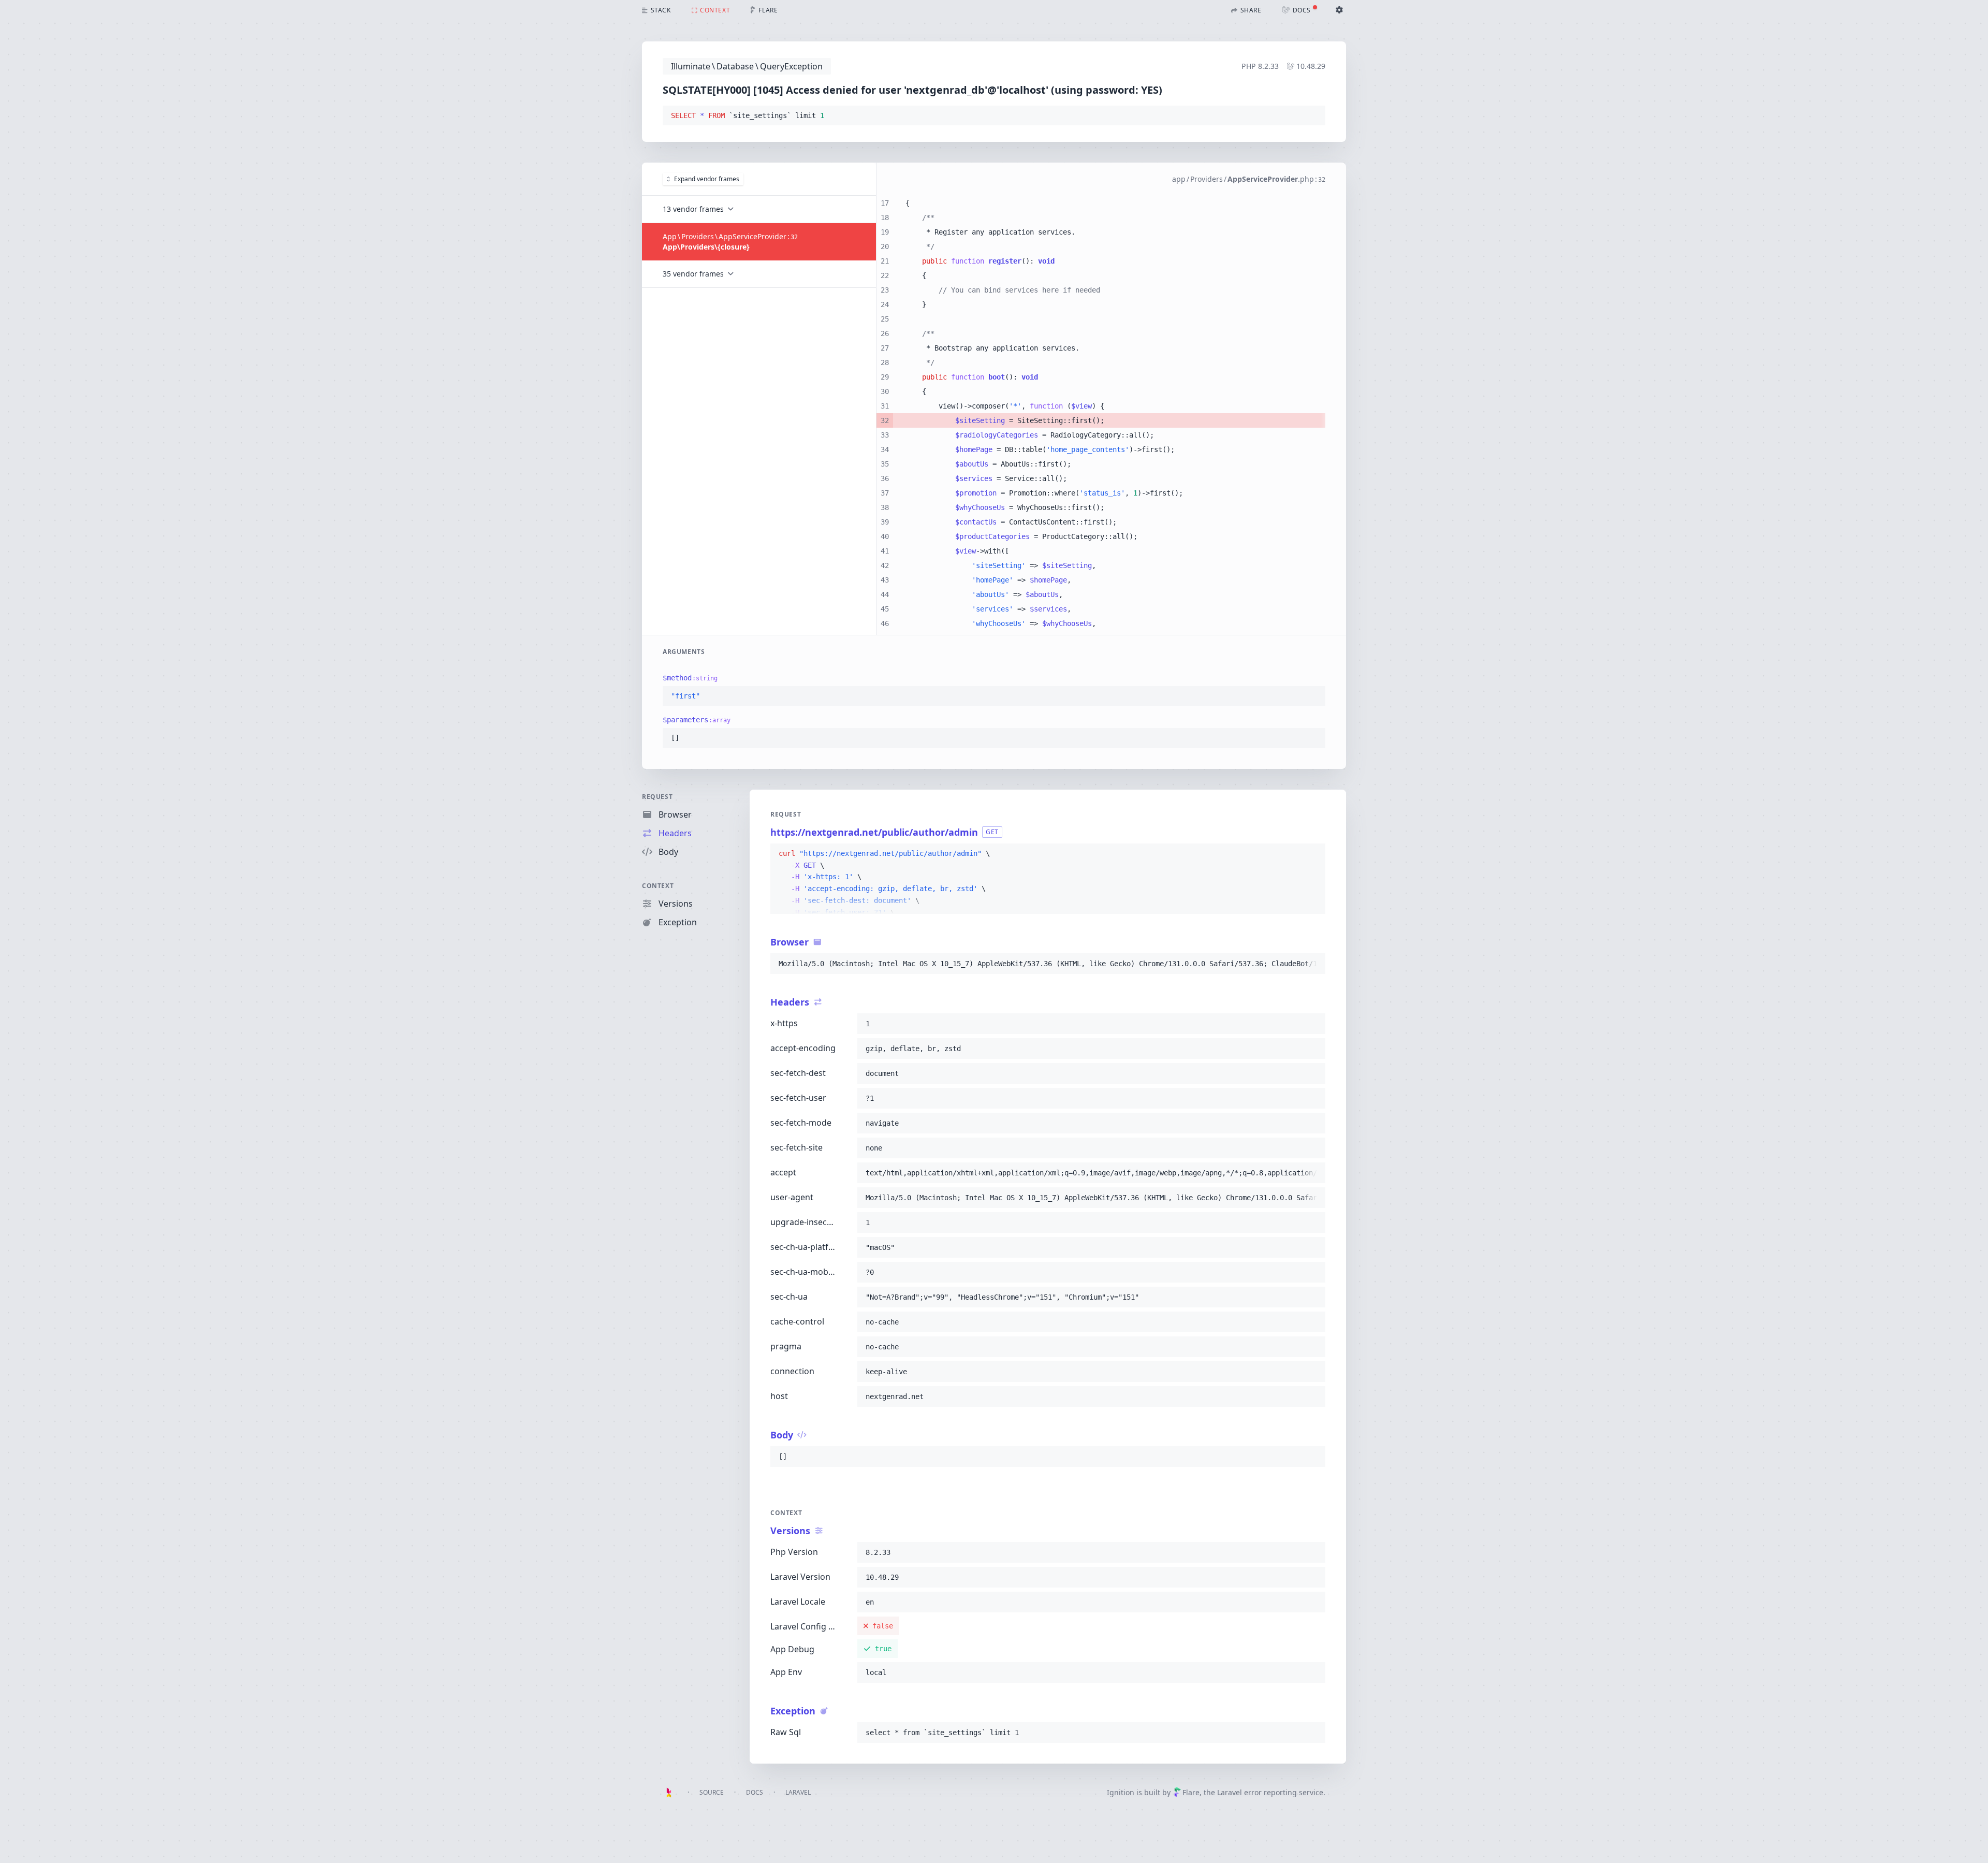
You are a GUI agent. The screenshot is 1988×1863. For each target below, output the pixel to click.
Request (657, 797)
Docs (755, 1792)
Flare (1191, 1792)
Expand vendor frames (707, 179)
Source (712, 1792)
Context (658, 886)
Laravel (798, 1792)
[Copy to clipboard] (1313, 116)
